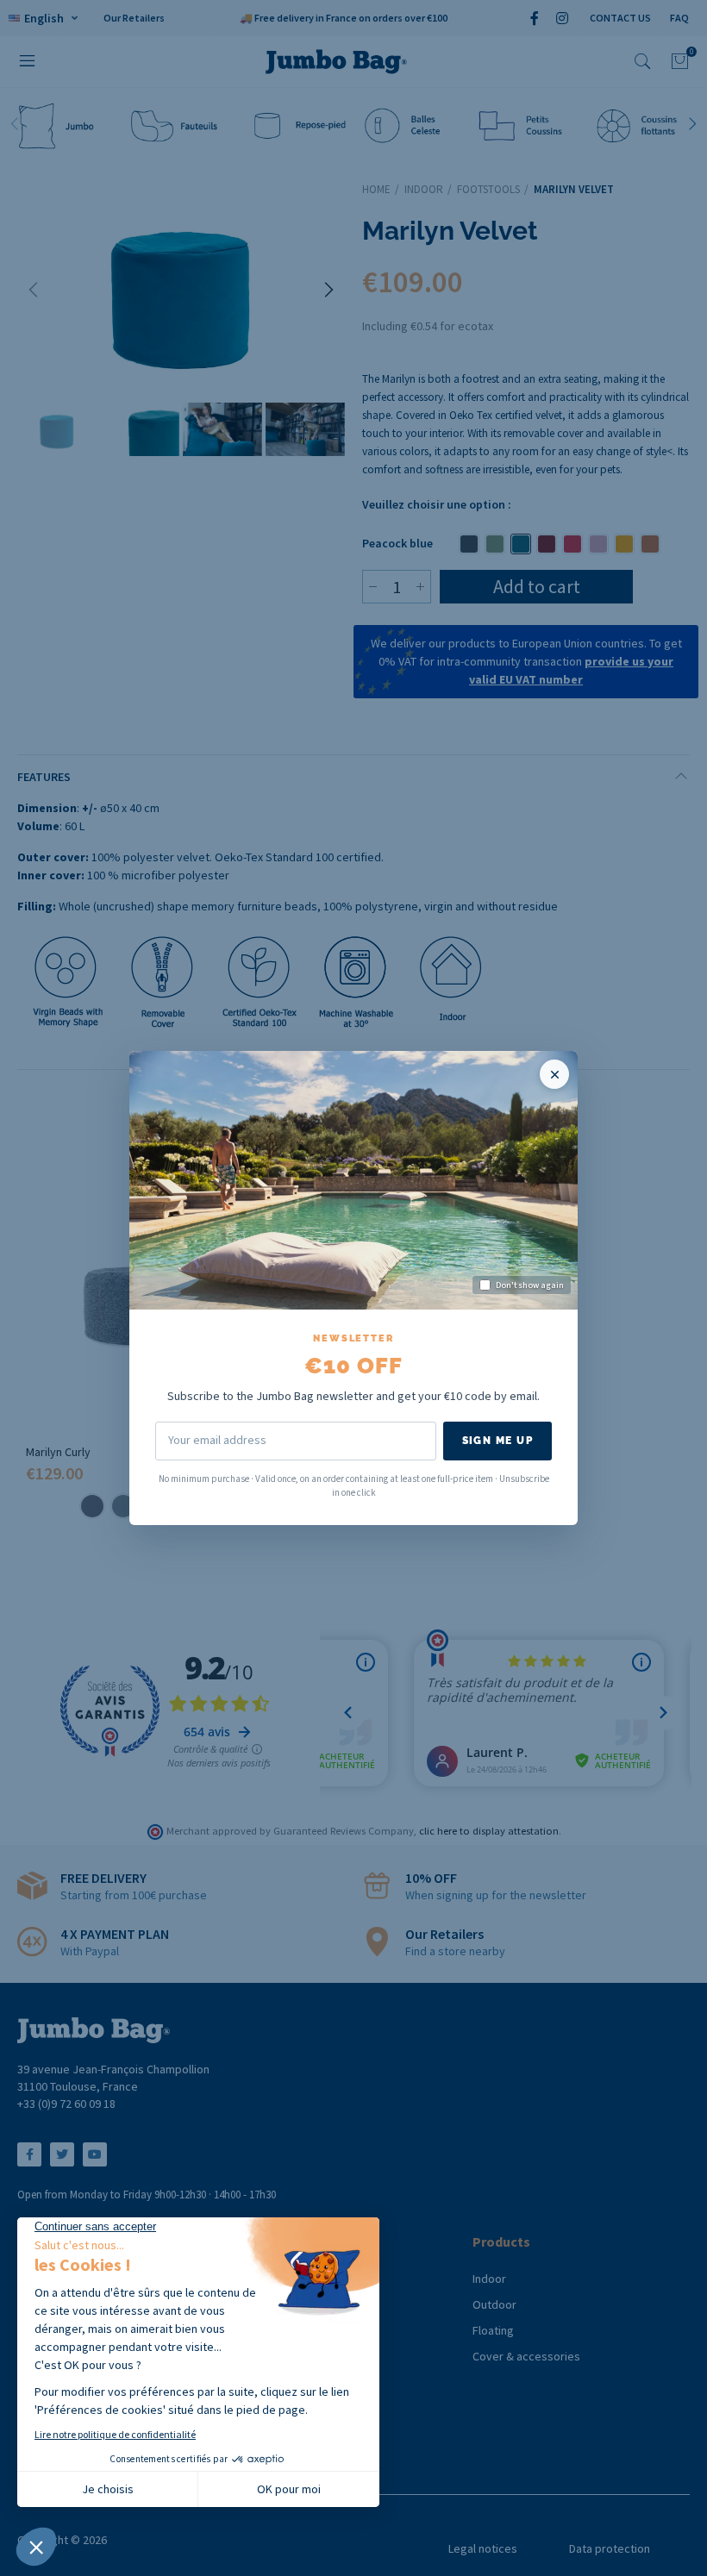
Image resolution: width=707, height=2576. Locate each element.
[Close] (554, 1074)
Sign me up (497, 1441)
